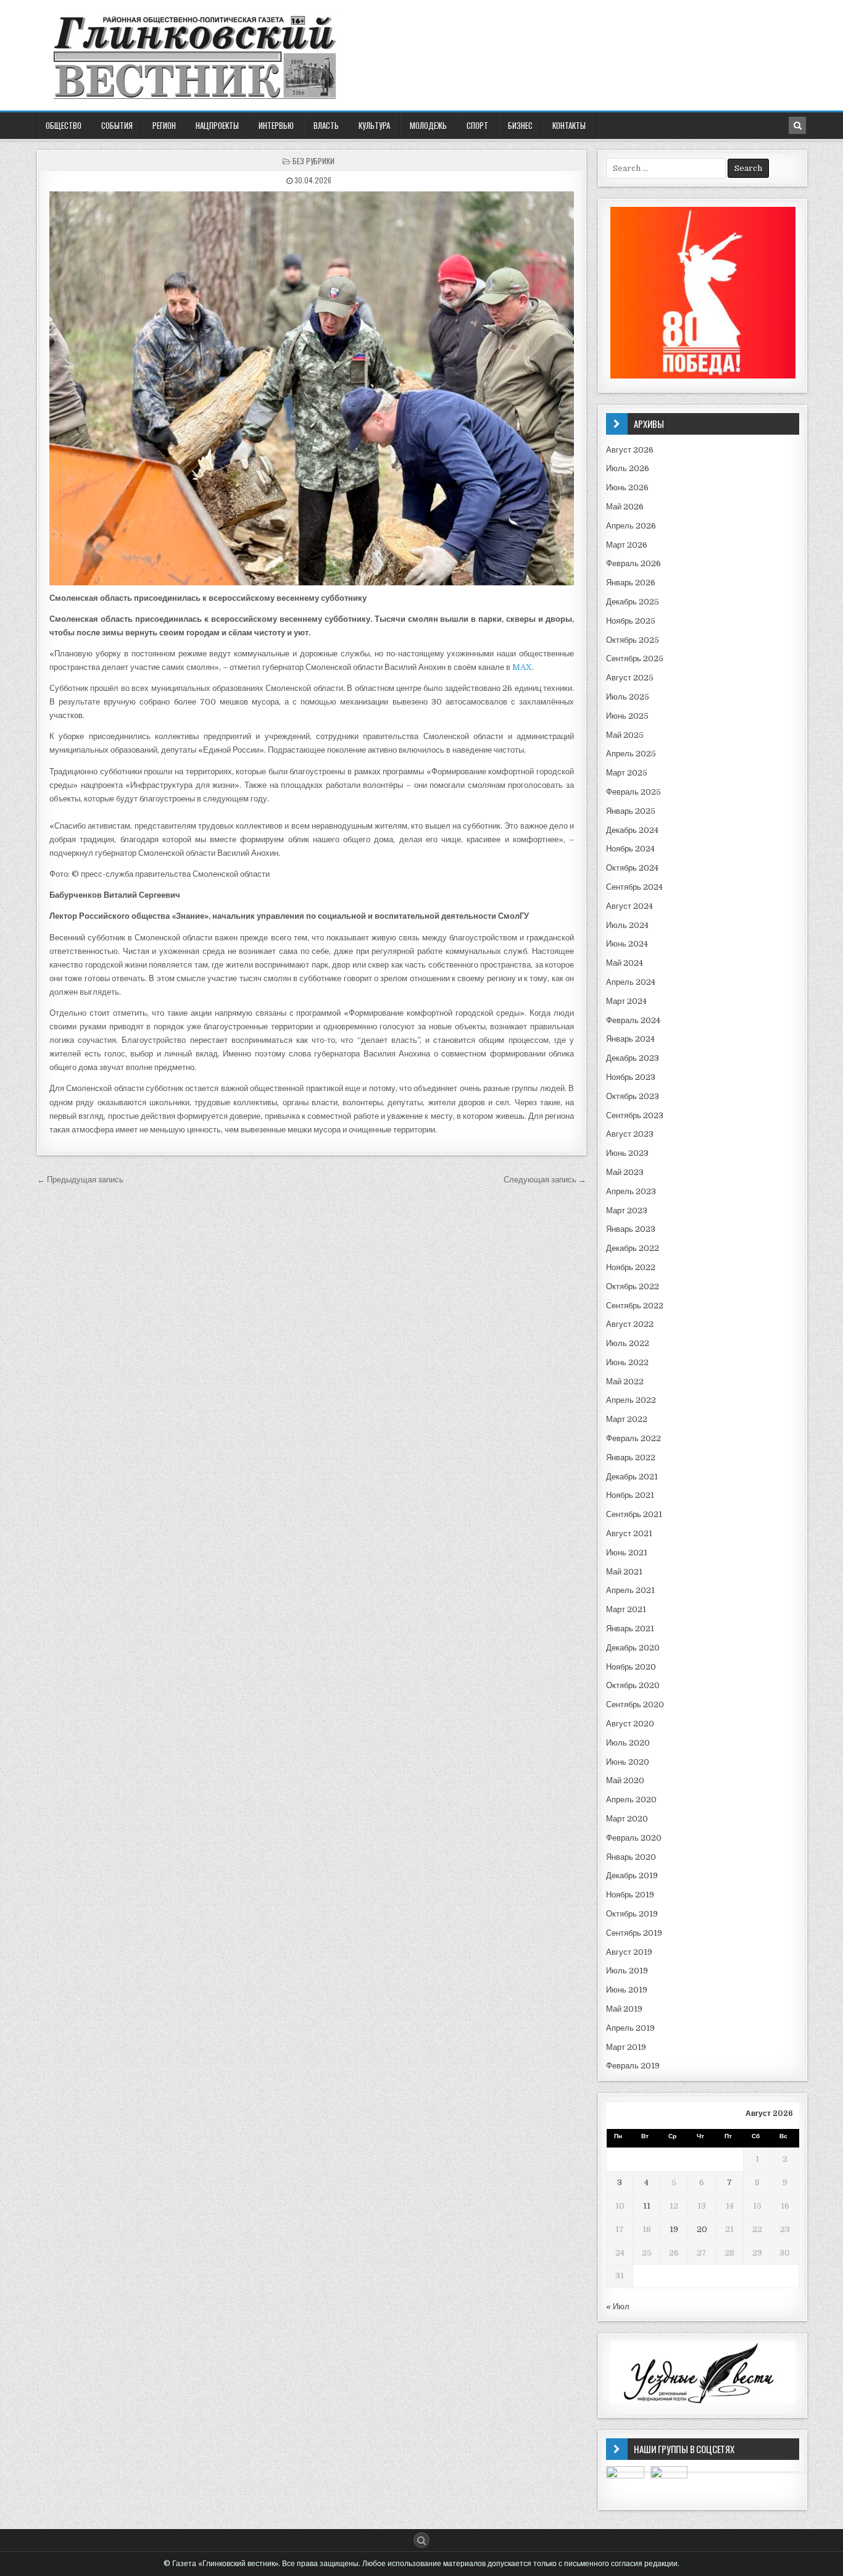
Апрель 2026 (631, 526)
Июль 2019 (627, 1971)
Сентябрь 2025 (635, 659)
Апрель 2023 (631, 1191)
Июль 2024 (627, 925)
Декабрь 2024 (632, 830)
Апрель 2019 (630, 2028)
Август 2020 (630, 1724)
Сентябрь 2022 (635, 1306)
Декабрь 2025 (633, 602)
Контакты (569, 125)
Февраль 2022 (633, 1438)
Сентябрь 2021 (634, 1514)
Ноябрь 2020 (631, 1667)
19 (674, 2229)
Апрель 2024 (631, 982)
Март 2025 (627, 773)
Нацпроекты (217, 125)
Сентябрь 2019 (634, 1933)
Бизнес (520, 125)
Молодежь (428, 125)
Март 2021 (626, 1609)
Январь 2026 (631, 583)
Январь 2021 (630, 1629)
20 (702, 2229)
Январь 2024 (630, 1039)
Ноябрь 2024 (630, 849)
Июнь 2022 (627, 1362)
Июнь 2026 (627, 487)
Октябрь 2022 (633, 1286)
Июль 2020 (628, 1743)
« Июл (618, 2306)
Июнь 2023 (627, 1153)
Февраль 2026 (633, 563)
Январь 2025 (631, 811)
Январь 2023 (631, 1229)
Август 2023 (630, 1134)
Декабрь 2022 (633, 1248)
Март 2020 (627, 1819)
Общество (64, 125)
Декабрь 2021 (632, 1477)
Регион (164, 125)
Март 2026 (627, 545)
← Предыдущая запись (80, 1180)
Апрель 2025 (631, 754)
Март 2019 (626, 2047)
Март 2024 (626, 1001)
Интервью (276, 125)
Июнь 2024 (627, 944)
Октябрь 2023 (633, 1096)
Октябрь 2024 (632, 868)
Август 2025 (630, 678)
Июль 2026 (628, 468)
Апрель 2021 (630, 1590)
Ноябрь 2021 (630, 1495)
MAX (522, 667)
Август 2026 (630, 450)
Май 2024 (625, 963)
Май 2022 (625, 1382)
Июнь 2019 (627, 1990)
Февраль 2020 (634, 1838)
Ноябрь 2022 (631, 1267)
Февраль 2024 (633, 1020)
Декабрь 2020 (633, 1648)
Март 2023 (627, 1211)
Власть (326, 125)
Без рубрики (314, 161)
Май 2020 (625, 1780)
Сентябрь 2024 (634, 887)
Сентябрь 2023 (635, 1115)
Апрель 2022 (631, 1400)
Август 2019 (629, 1952)
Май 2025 (625, 735)
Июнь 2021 (627, 1553)
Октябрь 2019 (632, 1914)
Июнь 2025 (627, 716)
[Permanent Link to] (312, 388)
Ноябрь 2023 (631, 1077)
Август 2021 (629, 1533)
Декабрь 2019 (632, 1876)
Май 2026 (625, 507)
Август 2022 (630, 1324)
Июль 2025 (628, 697)
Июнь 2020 (628, 1762)
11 (647, 2206)
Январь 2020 (631, 1857)
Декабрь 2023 (633, 1058)
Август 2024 (629, 906)
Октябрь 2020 (633, 1685)
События (117, 125)
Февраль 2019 (633, 2066)
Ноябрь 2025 (631, 621)
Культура (374, 125)
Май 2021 (624, 1572)
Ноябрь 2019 (630, 1895)
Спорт (477, 125)
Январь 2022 (631, 1457)
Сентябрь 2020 (635, 1704)
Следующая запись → (545, 1180)
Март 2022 (627, 1419)
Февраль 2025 (633, 792)
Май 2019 (624, 2009)
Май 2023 (625, 1172)
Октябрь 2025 (633, 640)
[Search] (797, 125)
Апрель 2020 (631, 1800)
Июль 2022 (628, 1343)
